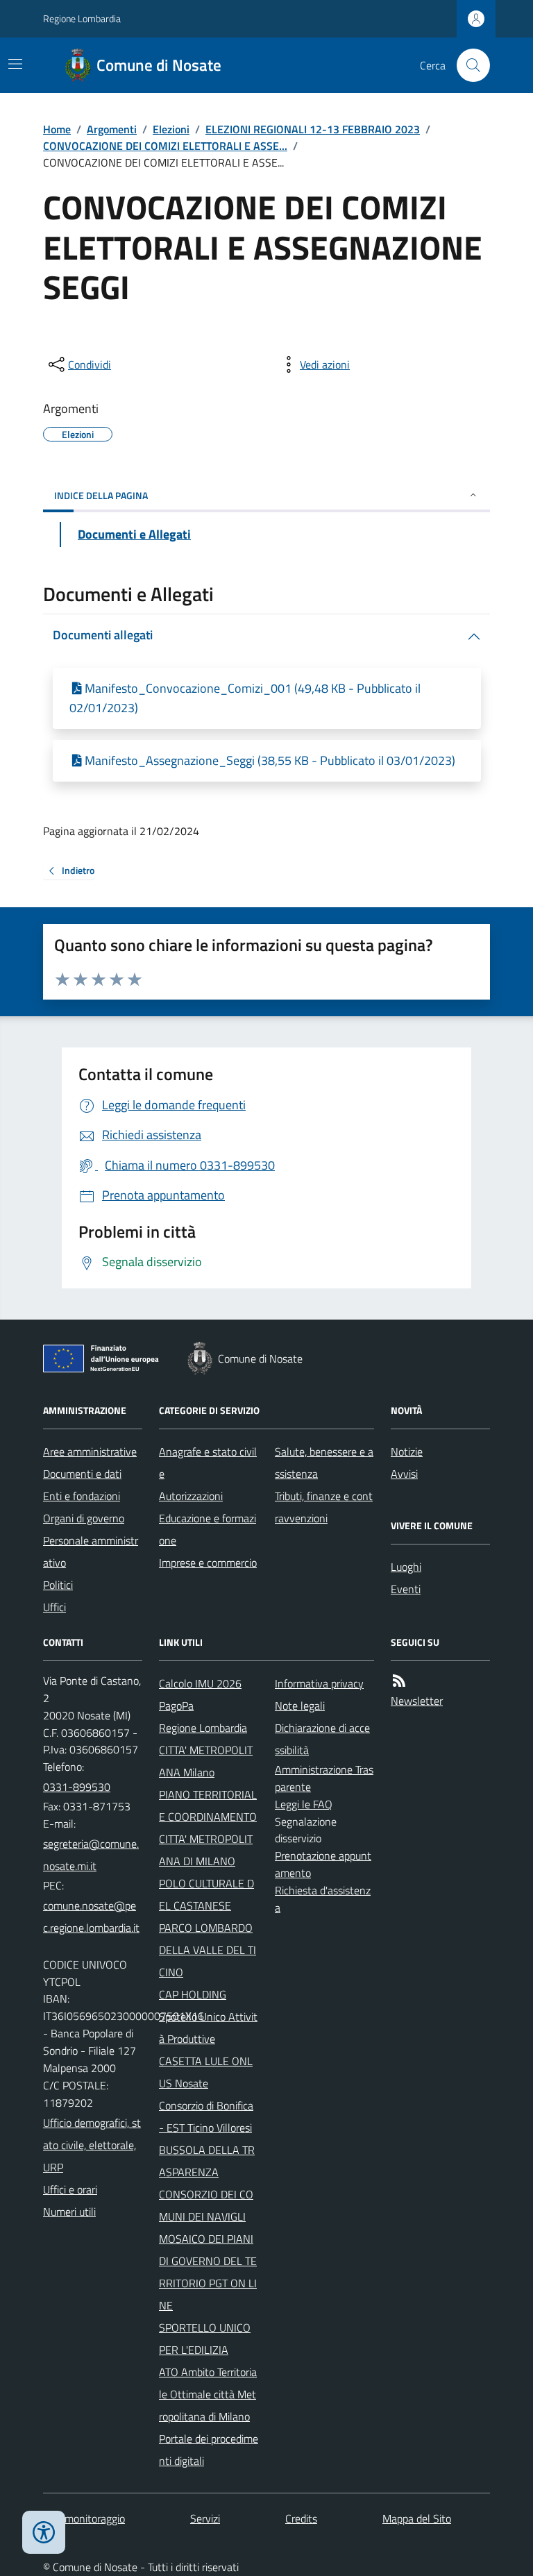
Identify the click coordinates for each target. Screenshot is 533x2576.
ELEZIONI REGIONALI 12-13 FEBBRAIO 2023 (313, 129)
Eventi (406, 1589)
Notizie (407, 1451)
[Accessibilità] (44, 2532)
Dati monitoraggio (84, 2518)
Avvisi (404, 1474)
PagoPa (176, 1706)
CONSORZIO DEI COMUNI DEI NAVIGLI (206, 2205)
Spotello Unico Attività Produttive (208, 2028)
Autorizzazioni (191, 1496)
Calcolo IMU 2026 (200, 1683)
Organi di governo (84, 1518)
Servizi (205, 2518)
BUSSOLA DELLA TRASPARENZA (207, 2161)
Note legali (300, 1706)
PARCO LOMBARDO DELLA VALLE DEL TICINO (208, 1950)
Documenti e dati (82, 1474)
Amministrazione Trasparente (324, 1778)
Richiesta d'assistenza (323, 1899)
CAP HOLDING (193, 1994)
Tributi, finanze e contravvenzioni (324, 1507)
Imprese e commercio (208, 1563)
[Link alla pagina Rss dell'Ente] (399, 1681)
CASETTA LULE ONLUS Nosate (206, 2072)
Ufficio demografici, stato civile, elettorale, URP (92, 2145)
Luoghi (406, 1567)
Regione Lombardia (82, 18)
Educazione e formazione (208, 1529)
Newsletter (417, 1701)
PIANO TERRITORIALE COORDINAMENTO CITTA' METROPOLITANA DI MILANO (208, 1828)
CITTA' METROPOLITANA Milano (206, 1761)
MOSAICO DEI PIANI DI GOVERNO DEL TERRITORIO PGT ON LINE (208, 2272)
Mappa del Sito (417, 2518)
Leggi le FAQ (304, 1804)
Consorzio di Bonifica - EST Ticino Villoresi (206, 2116)
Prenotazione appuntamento (323, 1864)
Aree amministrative (90, 1451)
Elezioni (171, 129)
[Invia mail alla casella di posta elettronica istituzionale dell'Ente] (93, 1855)
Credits (301, 2518)
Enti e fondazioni (82, 1496)
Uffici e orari (70, 2189)
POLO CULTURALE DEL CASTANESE (206, 1894)
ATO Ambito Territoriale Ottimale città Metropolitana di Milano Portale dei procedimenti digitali (209, 2416)
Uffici (54, 1607)
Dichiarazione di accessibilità (322, 1739)
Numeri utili (69, 2212)
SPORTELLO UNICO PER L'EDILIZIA (205, 2339)
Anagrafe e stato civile (208, 1463)
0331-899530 (77, 1787)
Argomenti (112, 129)
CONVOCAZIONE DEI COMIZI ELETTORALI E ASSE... (165, 146)
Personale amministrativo (91, 1551)
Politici (58, 1585)
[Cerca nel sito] (468, 65)
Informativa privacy (319, 1683)
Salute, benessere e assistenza (324, 1463)
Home (57, 129)
